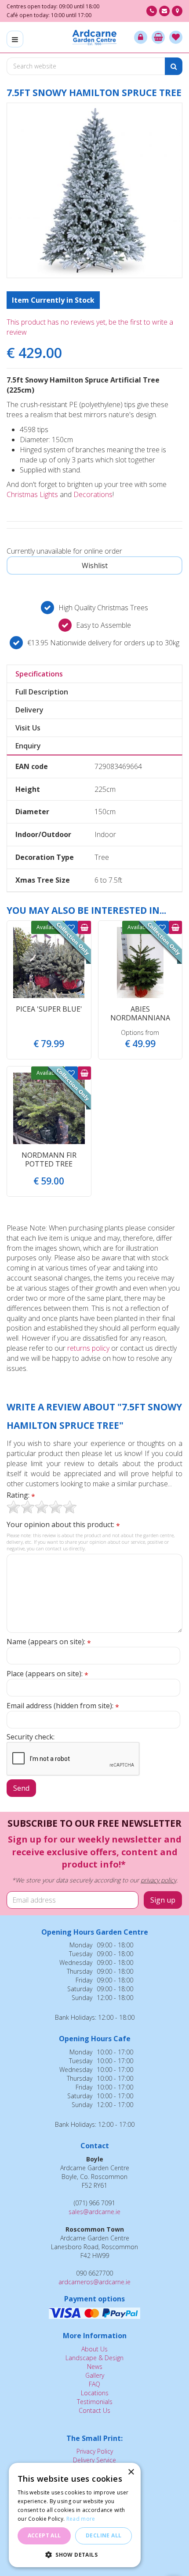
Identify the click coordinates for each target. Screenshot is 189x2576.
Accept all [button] (44, 2535)
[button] (75, 2554)
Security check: (31, 1737)
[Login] (141, 37)
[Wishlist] (176, 37)
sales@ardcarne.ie (94, 2212)
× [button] (131, 2472)
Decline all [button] (104, 2535)
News (95, 2367)
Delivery (29, 710)
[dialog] (75, 2515)
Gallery (95, 2375)
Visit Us (28, 728)
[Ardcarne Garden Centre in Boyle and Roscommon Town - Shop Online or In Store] (95, 37)
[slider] (42, 1507)
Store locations (177, 11)
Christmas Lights (32, 494)
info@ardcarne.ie (164, 11)
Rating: (21, 1495)
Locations (95, 2393)
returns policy (88, 1348)
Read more (81, 2519)
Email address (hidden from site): (63, 1706)
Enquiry (28, 746)
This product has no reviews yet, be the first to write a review (90, 327)
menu (15, 39)
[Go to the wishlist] (176, 37)
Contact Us (94, 2410)
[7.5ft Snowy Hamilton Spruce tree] (94, 190)
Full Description (42, 692)
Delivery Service (94, 2460)
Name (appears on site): (49, 1642)
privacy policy (158, 1880)
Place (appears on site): (47, 1674)
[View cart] (158, 37)
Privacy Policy (95, 2451)
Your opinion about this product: (63, 1525)
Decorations (93, 494)
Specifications (39, 674)
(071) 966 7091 (152, 11)
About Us (94, 2349)
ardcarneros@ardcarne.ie (94, 2282)
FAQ (94, 2384)
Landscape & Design (94, 2358)
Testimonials (95, 2402)
